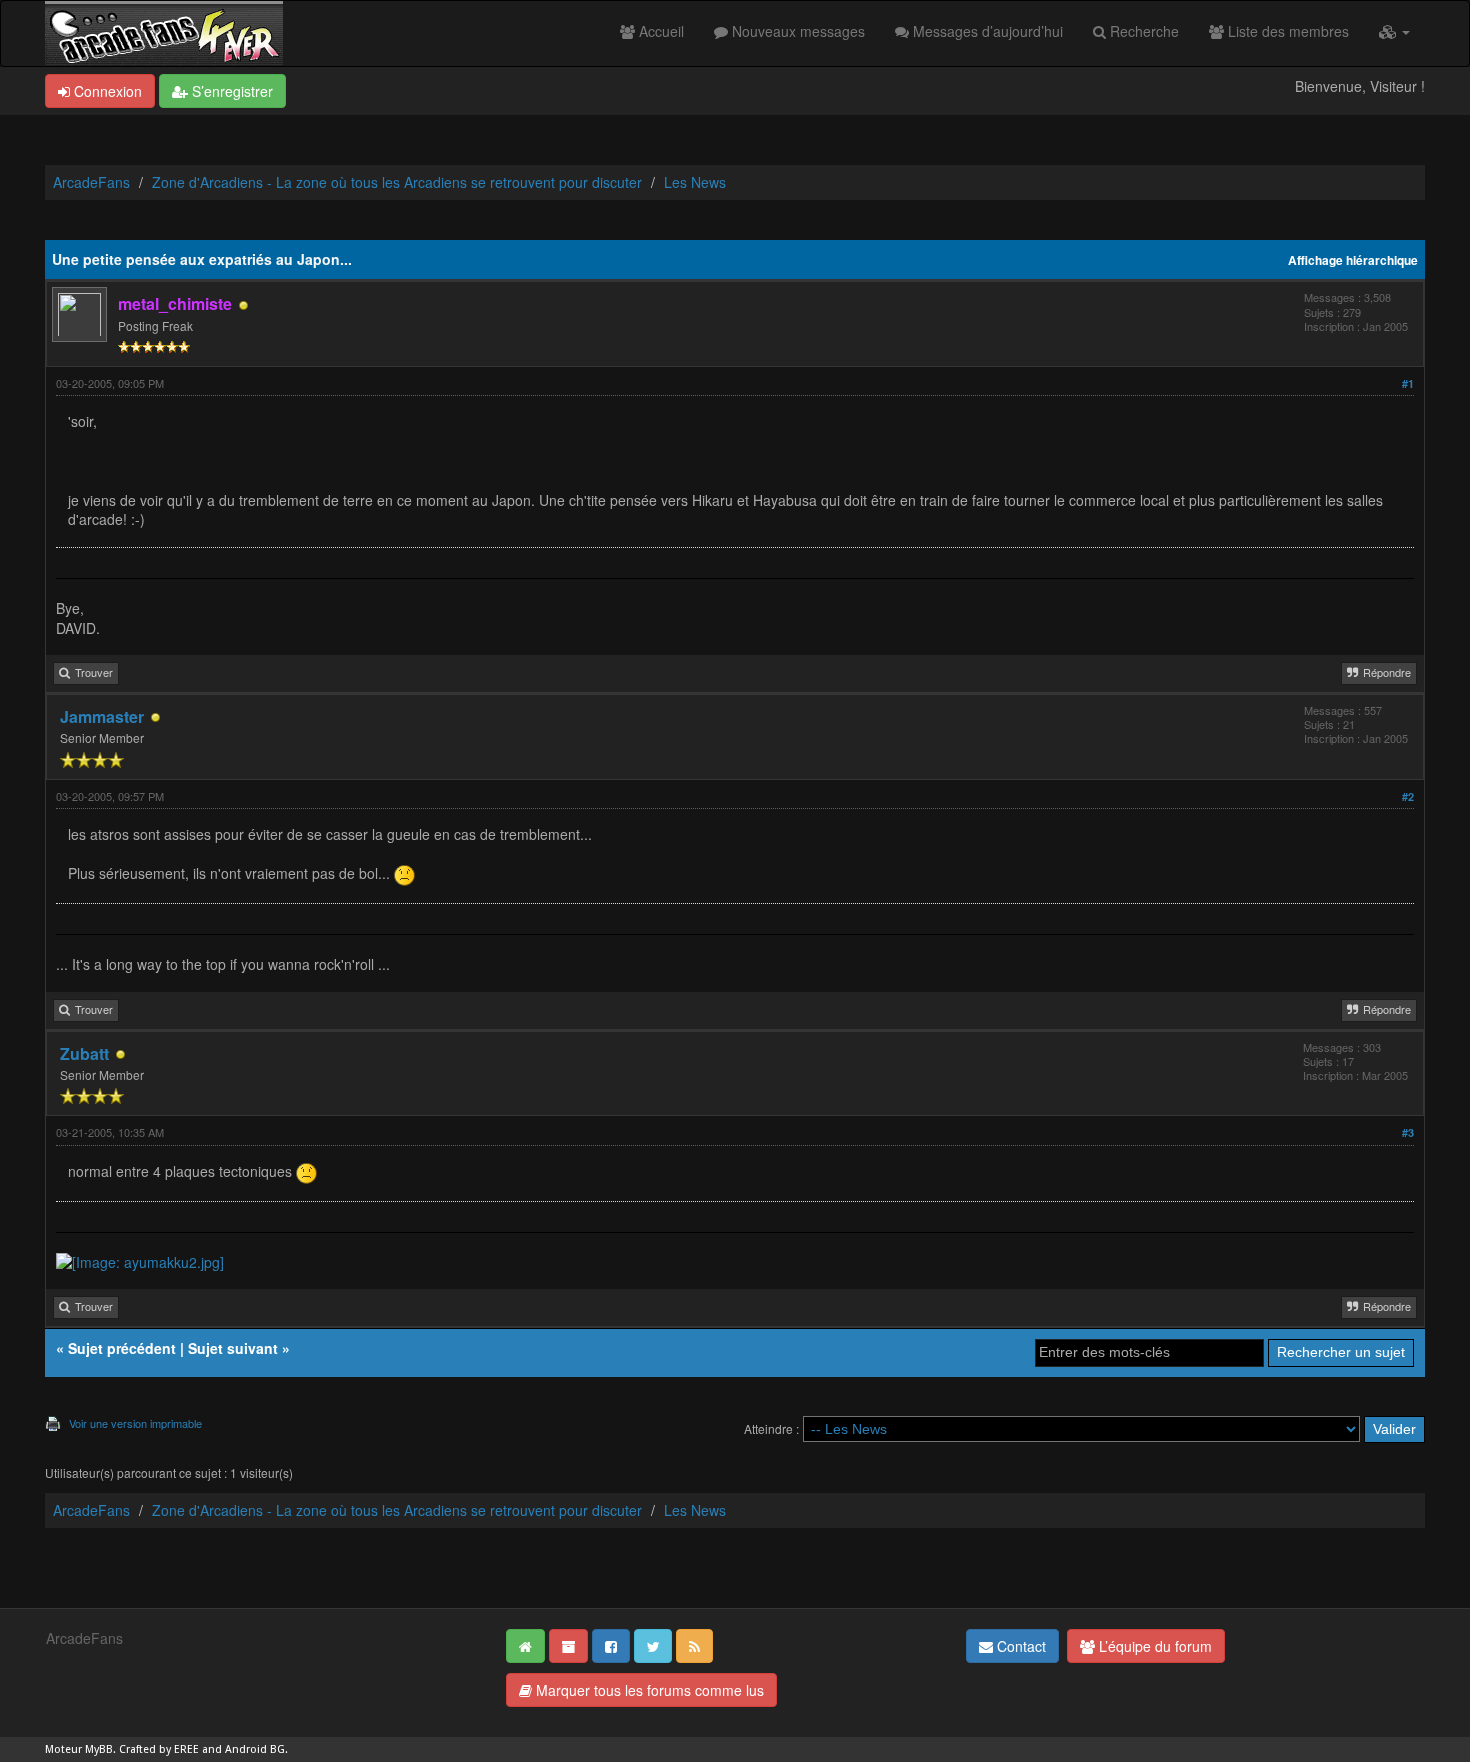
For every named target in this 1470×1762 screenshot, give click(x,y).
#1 (1408, 383)
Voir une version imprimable (135, 1423)
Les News (695, 182)
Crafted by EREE (159, 1749)
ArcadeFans (91, 182)
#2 (1408, 796)
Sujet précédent (122, 1348)
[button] (1394, 31)
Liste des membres (1286, 31)
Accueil (659, 31)
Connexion (106, 91)
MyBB (99, 1749)
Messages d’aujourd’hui (986, 31)
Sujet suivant (233, 1348)
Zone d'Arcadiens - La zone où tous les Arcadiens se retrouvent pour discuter (397, 182)
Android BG (255, 1749)
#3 (1408, 1132)
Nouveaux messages (796, 31)
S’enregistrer (230, 91)
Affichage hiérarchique (1353, 260)
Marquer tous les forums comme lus (648, 1690)
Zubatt (84, 1053)
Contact (1019, 1646)
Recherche (1142, 31)
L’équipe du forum (1153, 1646)
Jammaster (102, 716)
